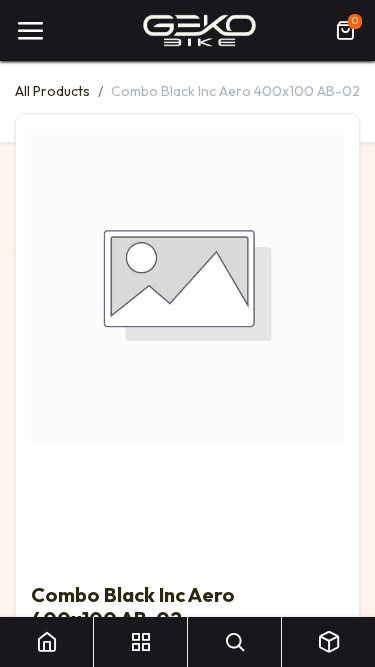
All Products (52, 91)
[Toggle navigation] (30, 31)
